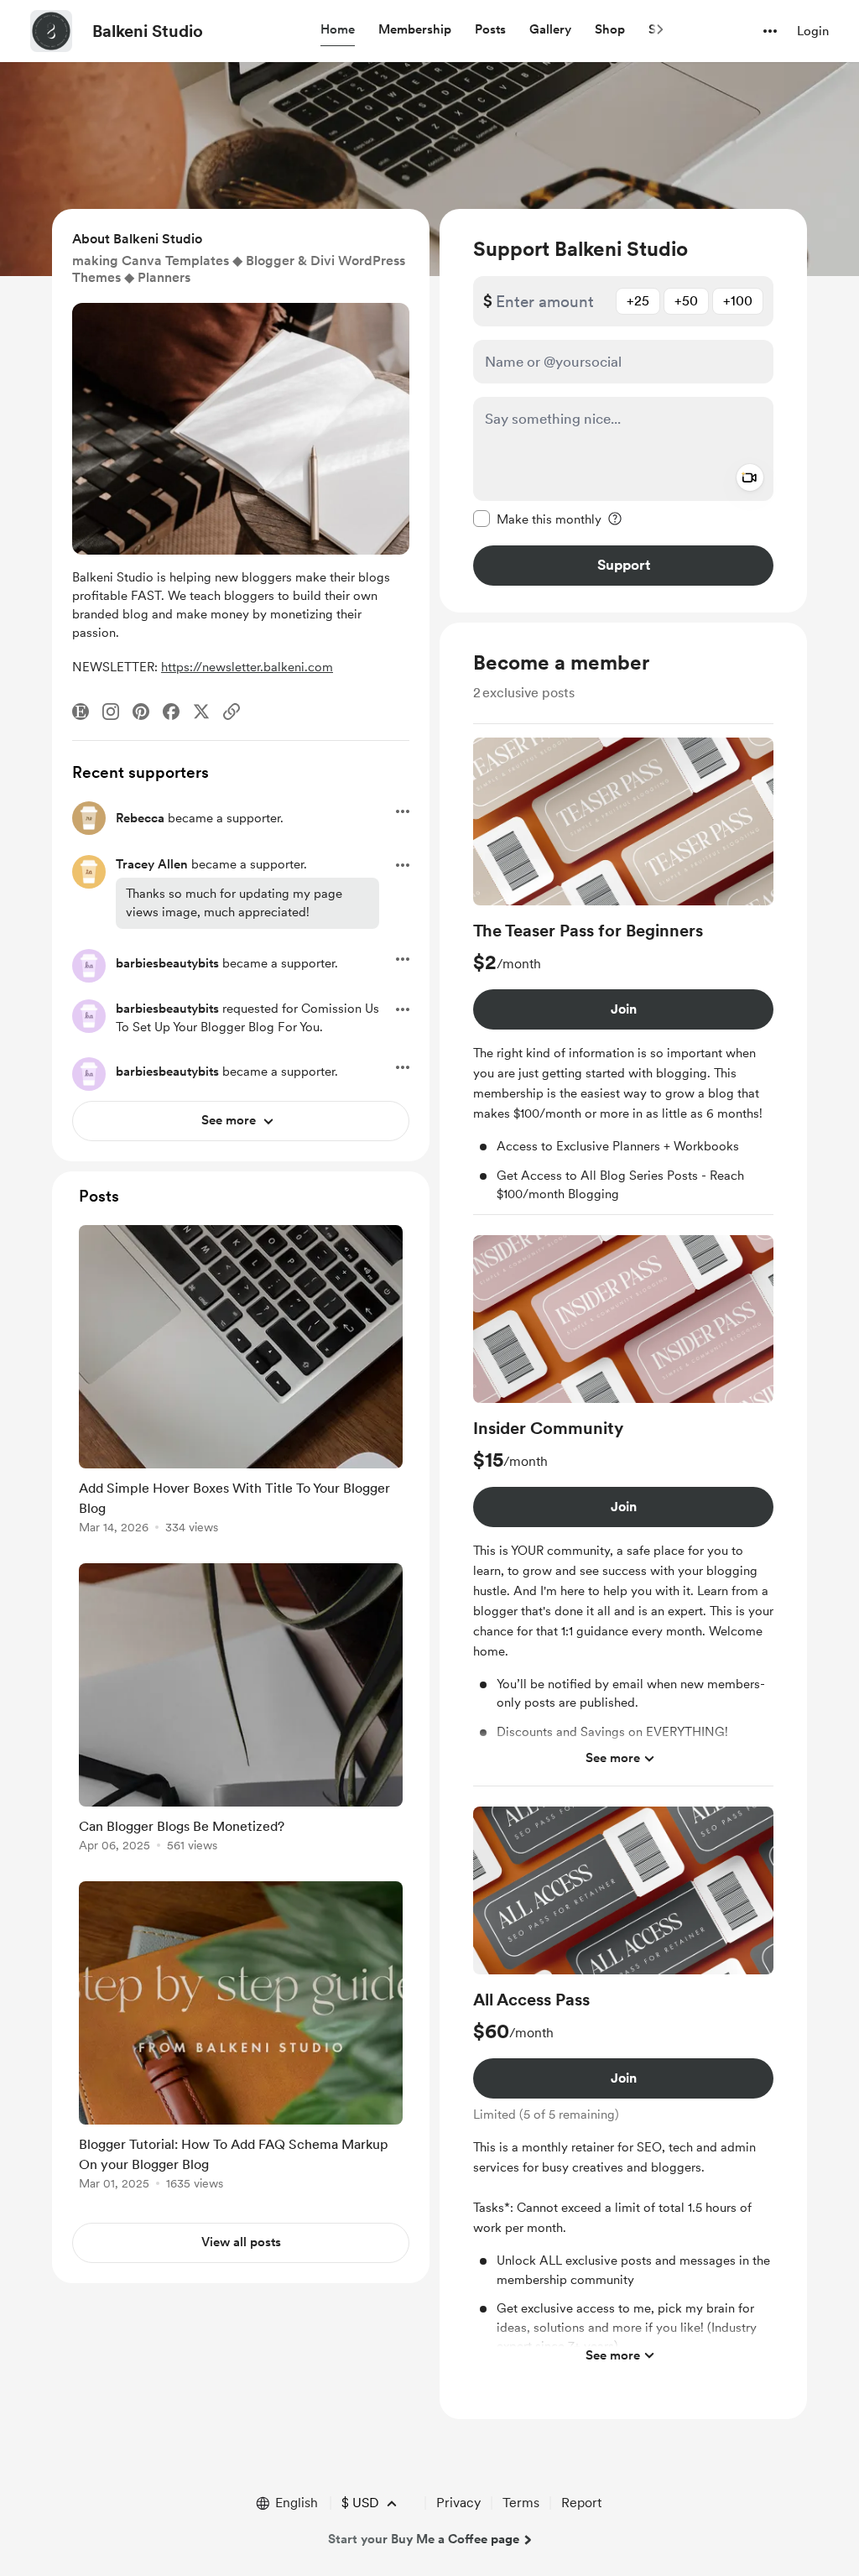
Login (813, 31)
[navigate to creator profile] (51, 31)
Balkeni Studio (148, 31)
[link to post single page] (241, 1382)
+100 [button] (738, 301)
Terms (521, 2503)
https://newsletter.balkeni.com (247, 667)
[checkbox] (537, 519)
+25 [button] (638, 301)
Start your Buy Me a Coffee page (424, 2539)
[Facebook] (171, 712)
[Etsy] (81, 712)
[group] (623, 976)
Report (581, 2503)
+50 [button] (686, 301)
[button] (338, 30)
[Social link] (232, 712)
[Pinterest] (141, 712)
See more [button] (613, 1758)
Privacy (458, 2503)
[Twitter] (201, 712)
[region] (623, 411)
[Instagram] (111, 712)
